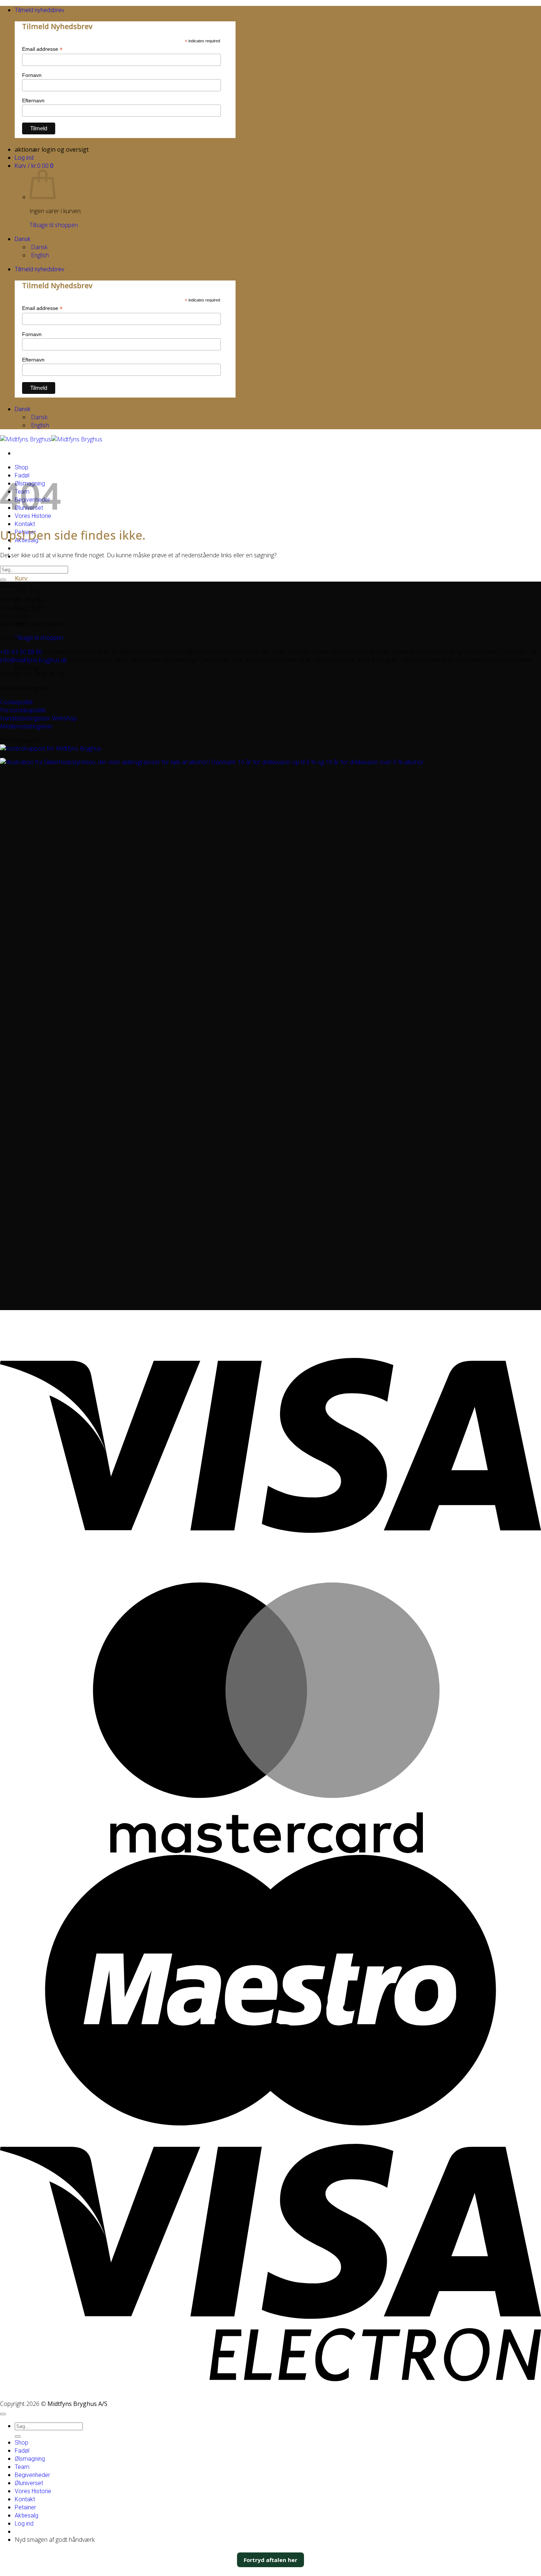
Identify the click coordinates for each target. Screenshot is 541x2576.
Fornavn (32, 75)
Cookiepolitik (16, 702)
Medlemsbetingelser (26, 726)
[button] (40, 10)
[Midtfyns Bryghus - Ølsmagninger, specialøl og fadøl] (51, 439)
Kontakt (25, 524)
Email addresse (42, 49)
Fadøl (22, 2451)
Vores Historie (33, 2491)
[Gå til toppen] (3, 2414)
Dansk (23, 239)
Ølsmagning (30, 2459)
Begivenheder (32, 2475)
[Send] (3, 580)
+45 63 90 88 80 (21, 652)
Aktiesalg (26, 2515)
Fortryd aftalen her (270, 2560)
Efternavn (33, 100)
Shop (22, 467)
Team (22, 2467)
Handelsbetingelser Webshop (38, 718)
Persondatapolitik (23, 710)
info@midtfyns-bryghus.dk (33, 660)
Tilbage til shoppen (54, 225)
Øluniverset (29, 2483)
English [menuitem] (39, 255)
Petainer (25, 2507)
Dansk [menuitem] (38, 247)
